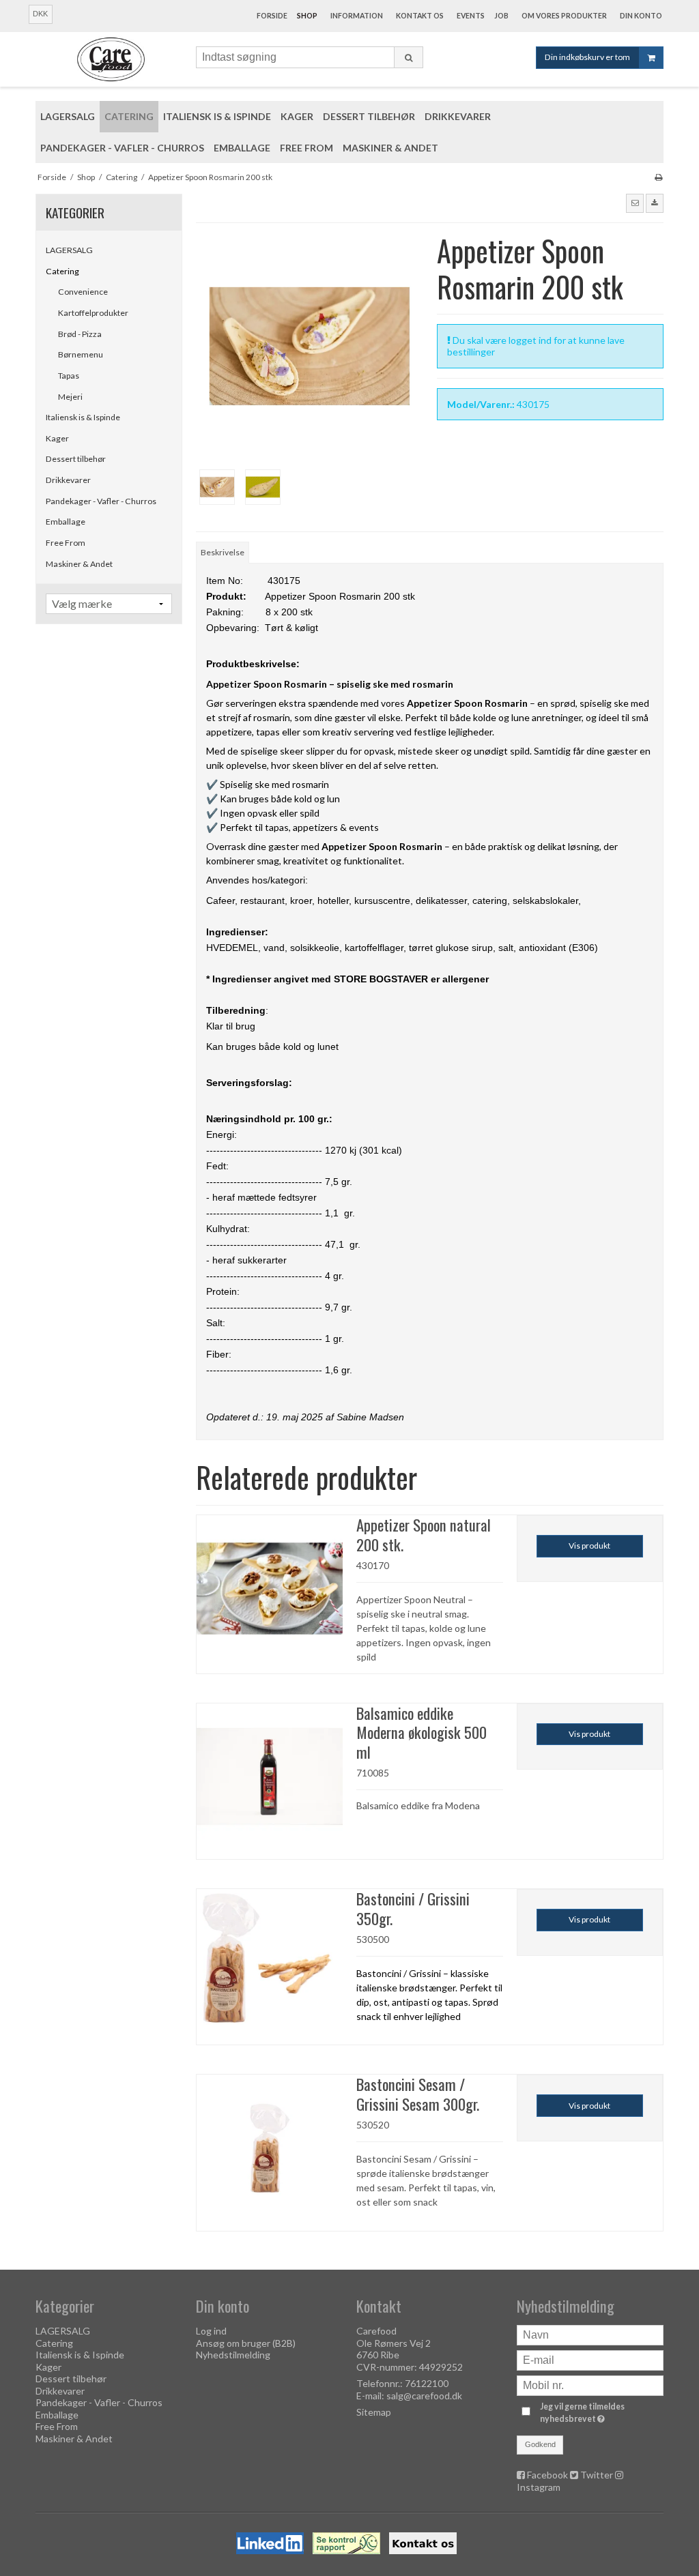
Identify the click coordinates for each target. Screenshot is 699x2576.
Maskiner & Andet (79, 564)
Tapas (69, 376)
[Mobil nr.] (590, 2385)
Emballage (66, 522)
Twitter (597, 2475)
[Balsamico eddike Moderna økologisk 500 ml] (270, 1776)
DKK (40, 14)
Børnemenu (81, 354)
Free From (66, 543)
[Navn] (590, 2334)
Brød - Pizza (80, 334)
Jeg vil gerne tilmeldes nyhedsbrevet (601, 2412)
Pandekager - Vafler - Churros (101, 501)
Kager (57, 438)
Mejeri (70, 397)
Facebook (547, 2475)
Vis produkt (589, 1546)
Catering (62, 271)
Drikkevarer (68, 480)
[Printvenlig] (658, 177)
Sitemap (374, 2412)
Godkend (540, 2444)
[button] (635, 203)
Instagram (539, 2487)
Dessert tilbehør (76, 459)
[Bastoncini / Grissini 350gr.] (270, 1962)
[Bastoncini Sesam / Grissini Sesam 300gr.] (270, 2148)
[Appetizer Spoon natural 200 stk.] (270, 1588)
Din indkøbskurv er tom (587, 57)
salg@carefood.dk (424, 2396)
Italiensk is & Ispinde (83, 417)
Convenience (83, 292)
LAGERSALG (69, 250)
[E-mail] (590, 2359)
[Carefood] (109, 59)
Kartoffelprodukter (93, 313)
